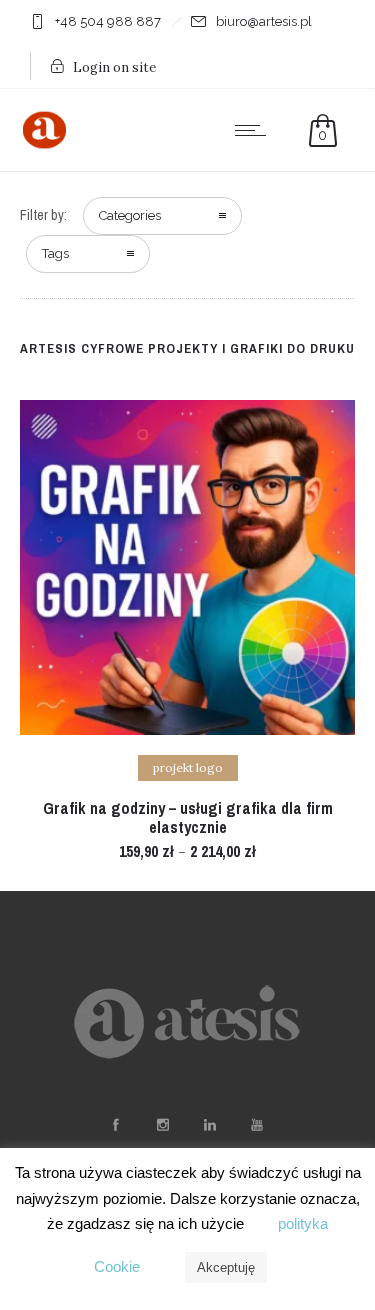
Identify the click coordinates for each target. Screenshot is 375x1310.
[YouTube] (257, 1125)
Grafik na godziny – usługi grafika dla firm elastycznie (188, 817)
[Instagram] (163, 1125)
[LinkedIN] (210, 1125)
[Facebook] (116, 1125)
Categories (130, 215)
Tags (55, 253)
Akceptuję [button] (226, 1267)
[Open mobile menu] (255, 130)
